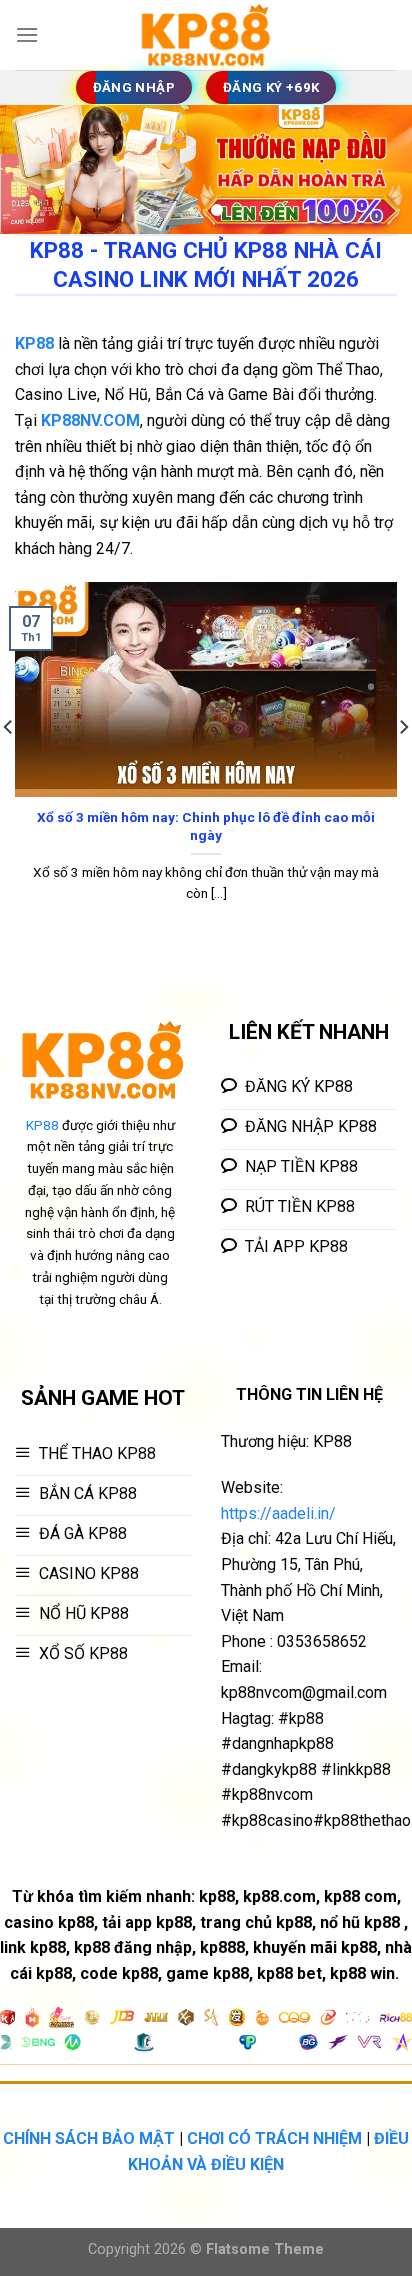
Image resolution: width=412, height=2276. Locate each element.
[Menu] (27, 34)
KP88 (42, 1125)
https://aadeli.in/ (278, 1513)
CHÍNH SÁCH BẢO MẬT (89, 2138)
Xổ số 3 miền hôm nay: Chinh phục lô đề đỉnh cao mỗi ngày (206, 826)
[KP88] (206, 35)
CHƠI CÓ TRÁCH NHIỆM (274, 2138)
